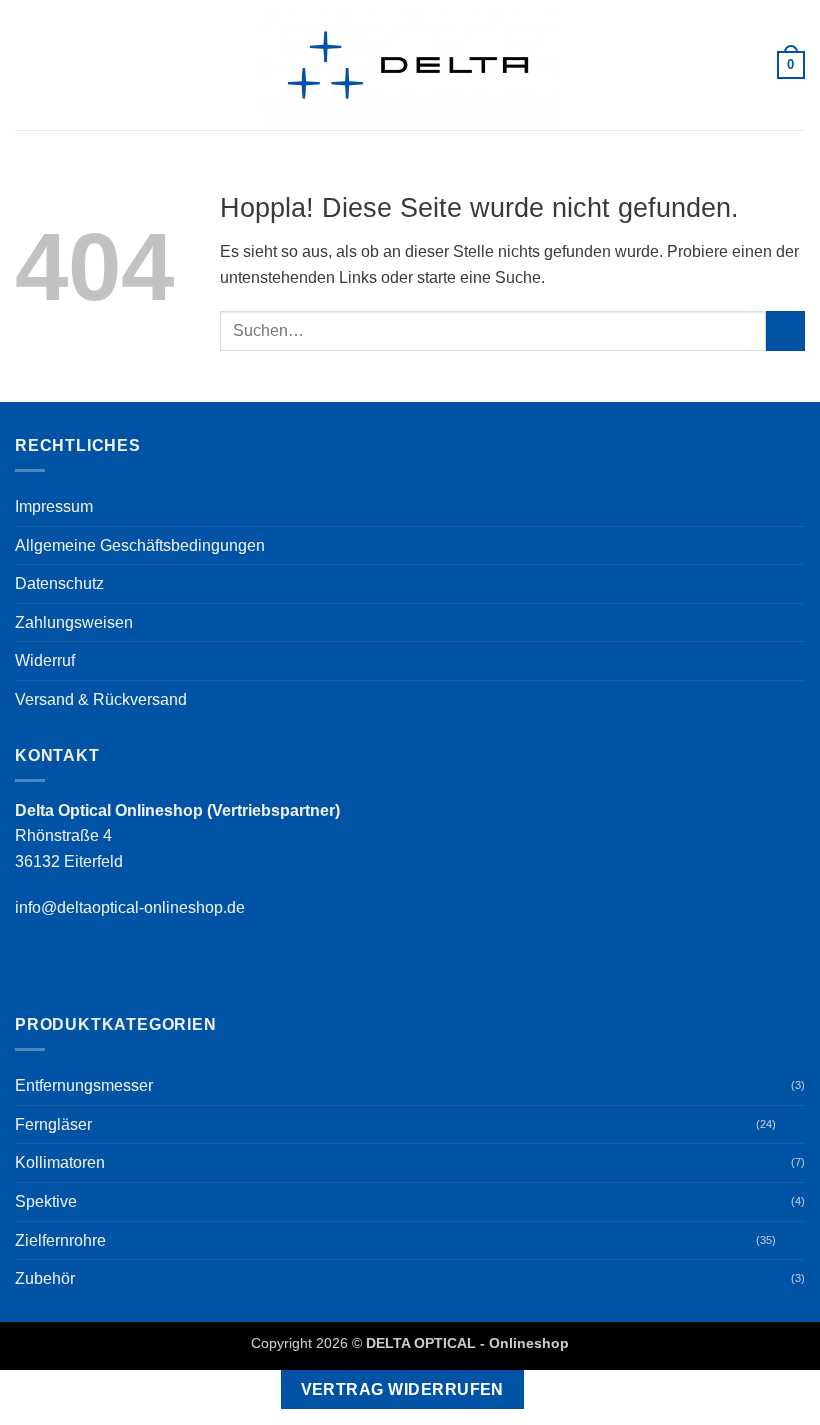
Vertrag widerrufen (402, 1389)
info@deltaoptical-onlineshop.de (130, 907)
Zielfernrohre (60, 1240)
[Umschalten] (793, 1124)
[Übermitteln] (785, 330)
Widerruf (45, 660)
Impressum (54, 506)
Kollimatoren (60, 1162)
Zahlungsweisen (74, 622)
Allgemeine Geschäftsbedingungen (140, 545)
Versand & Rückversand (101, 699)
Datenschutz (59, 583)
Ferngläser (53, 1124)
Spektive (46, 1201)
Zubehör (45, 1278)
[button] (27, 64)
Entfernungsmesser (84, 1085)
